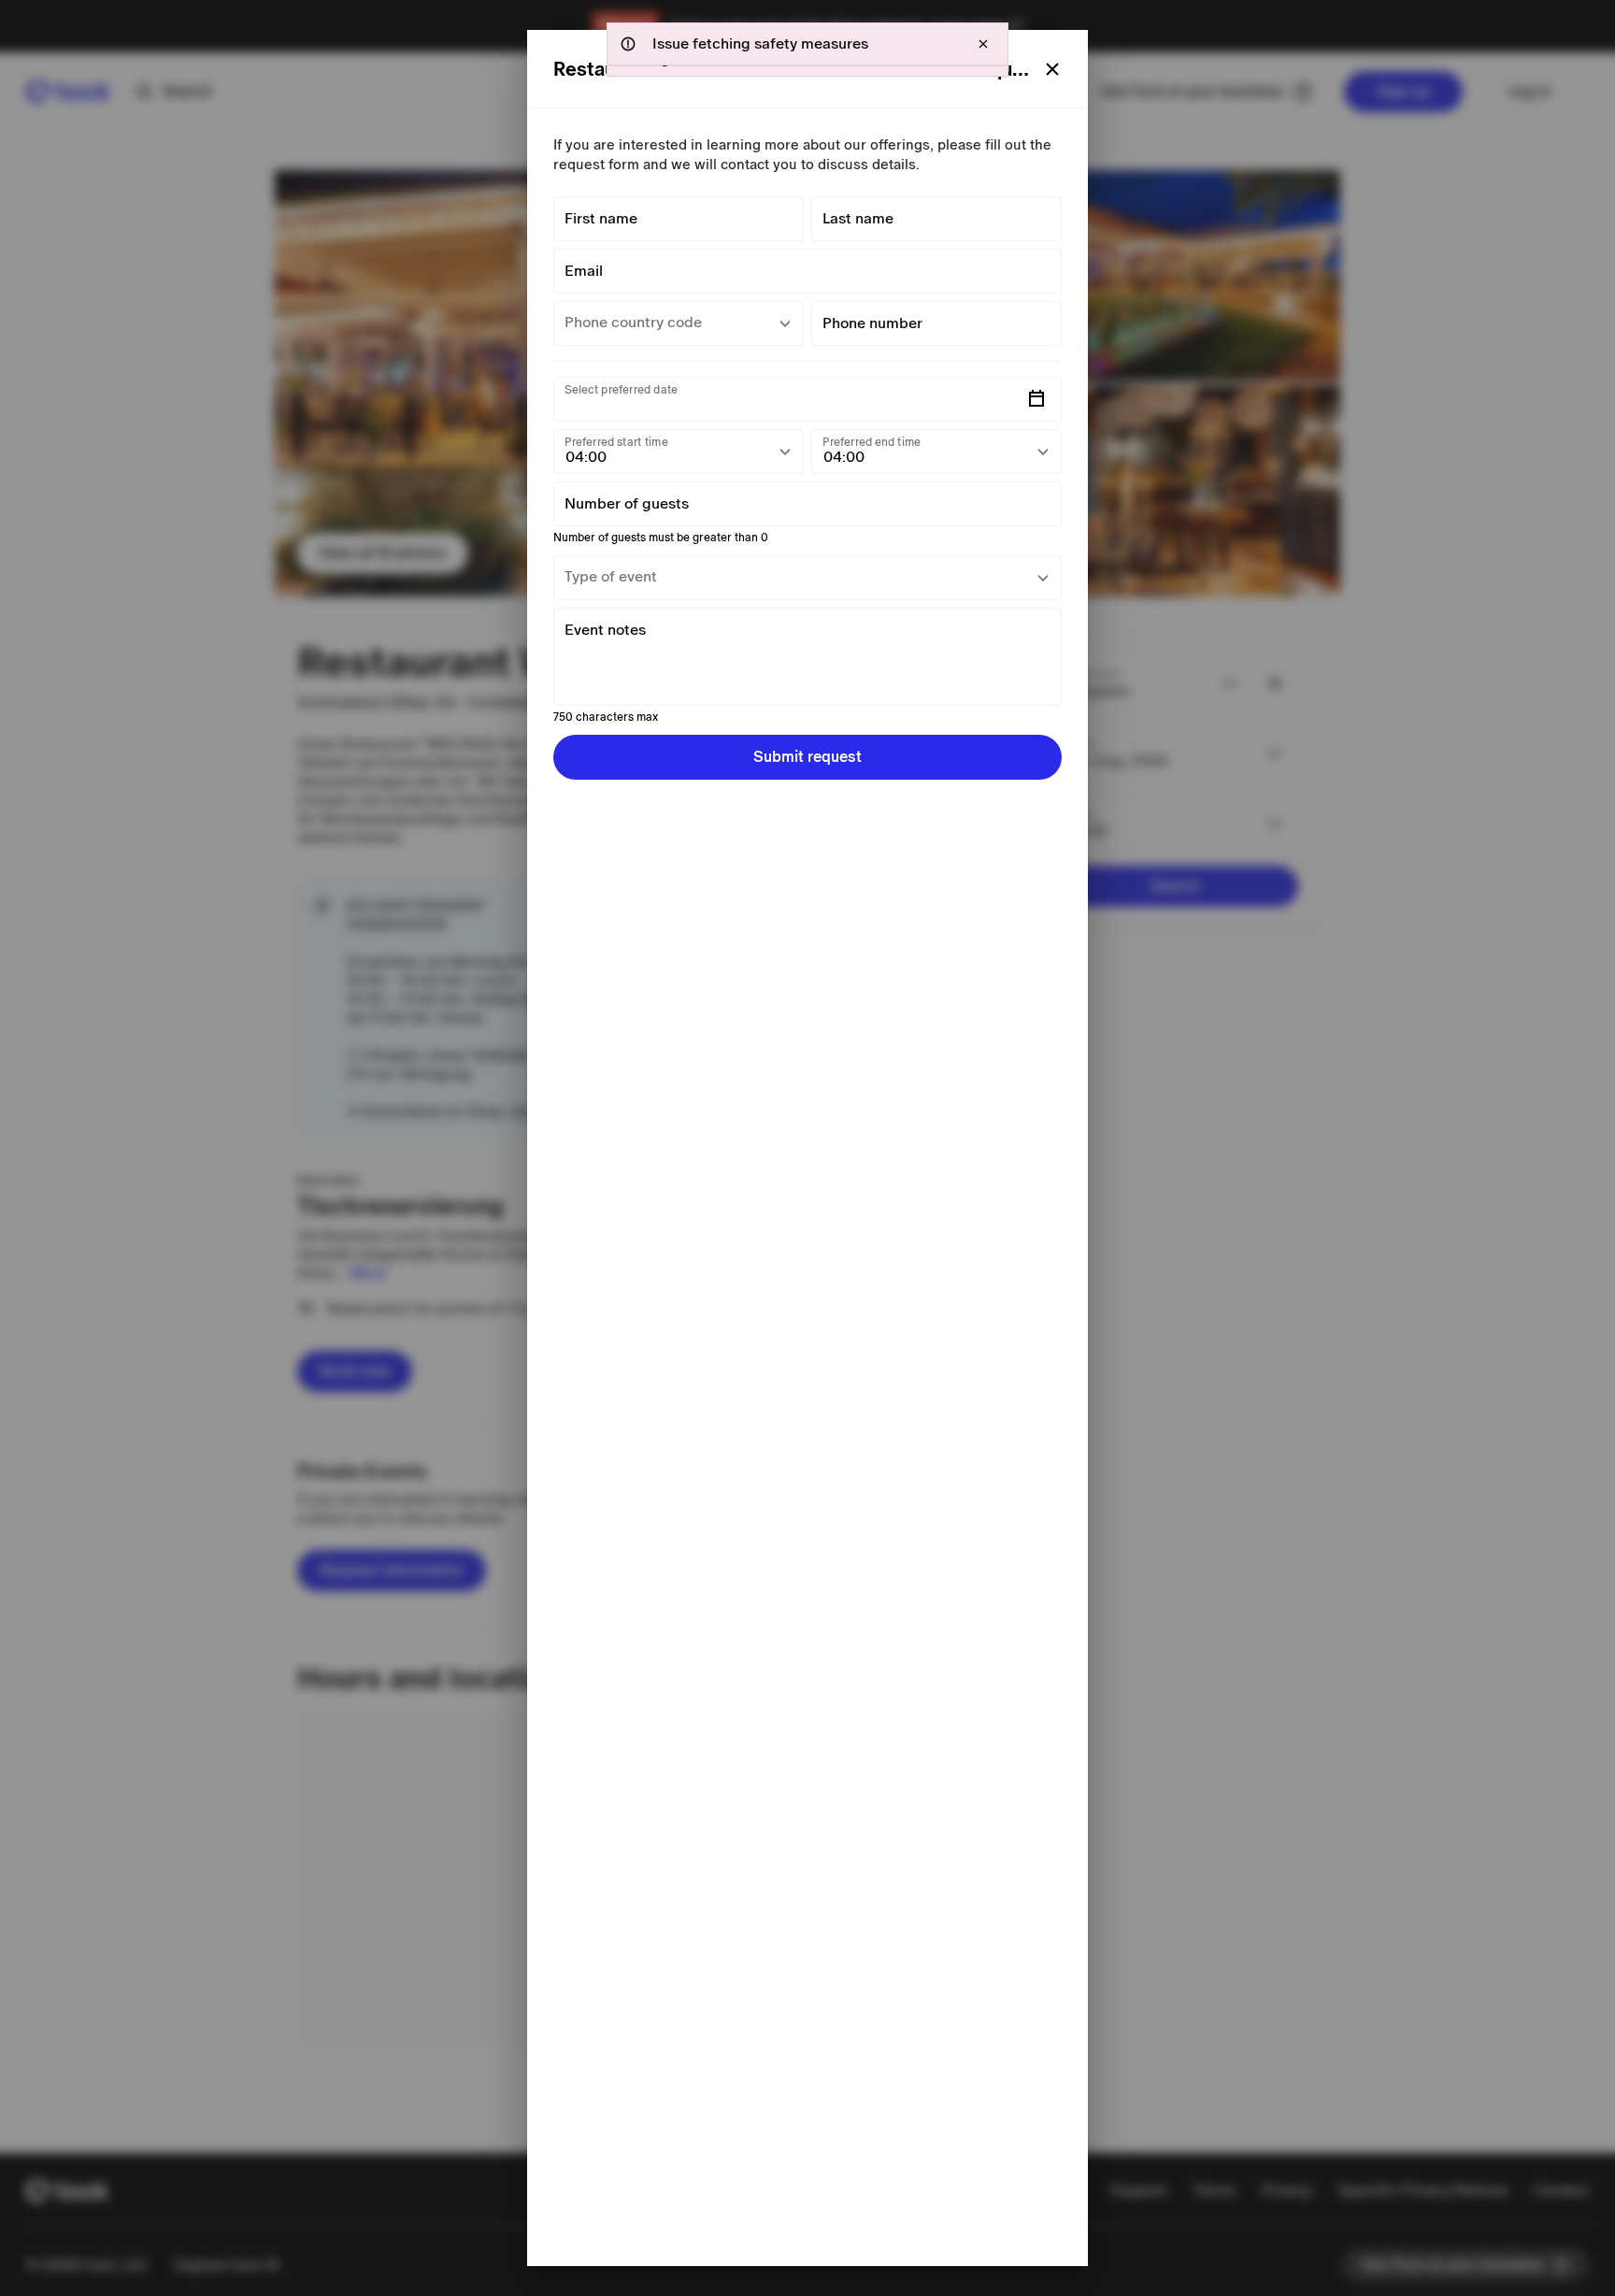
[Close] (1052, 69)
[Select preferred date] (1036, 399)
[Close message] (983, 44)
